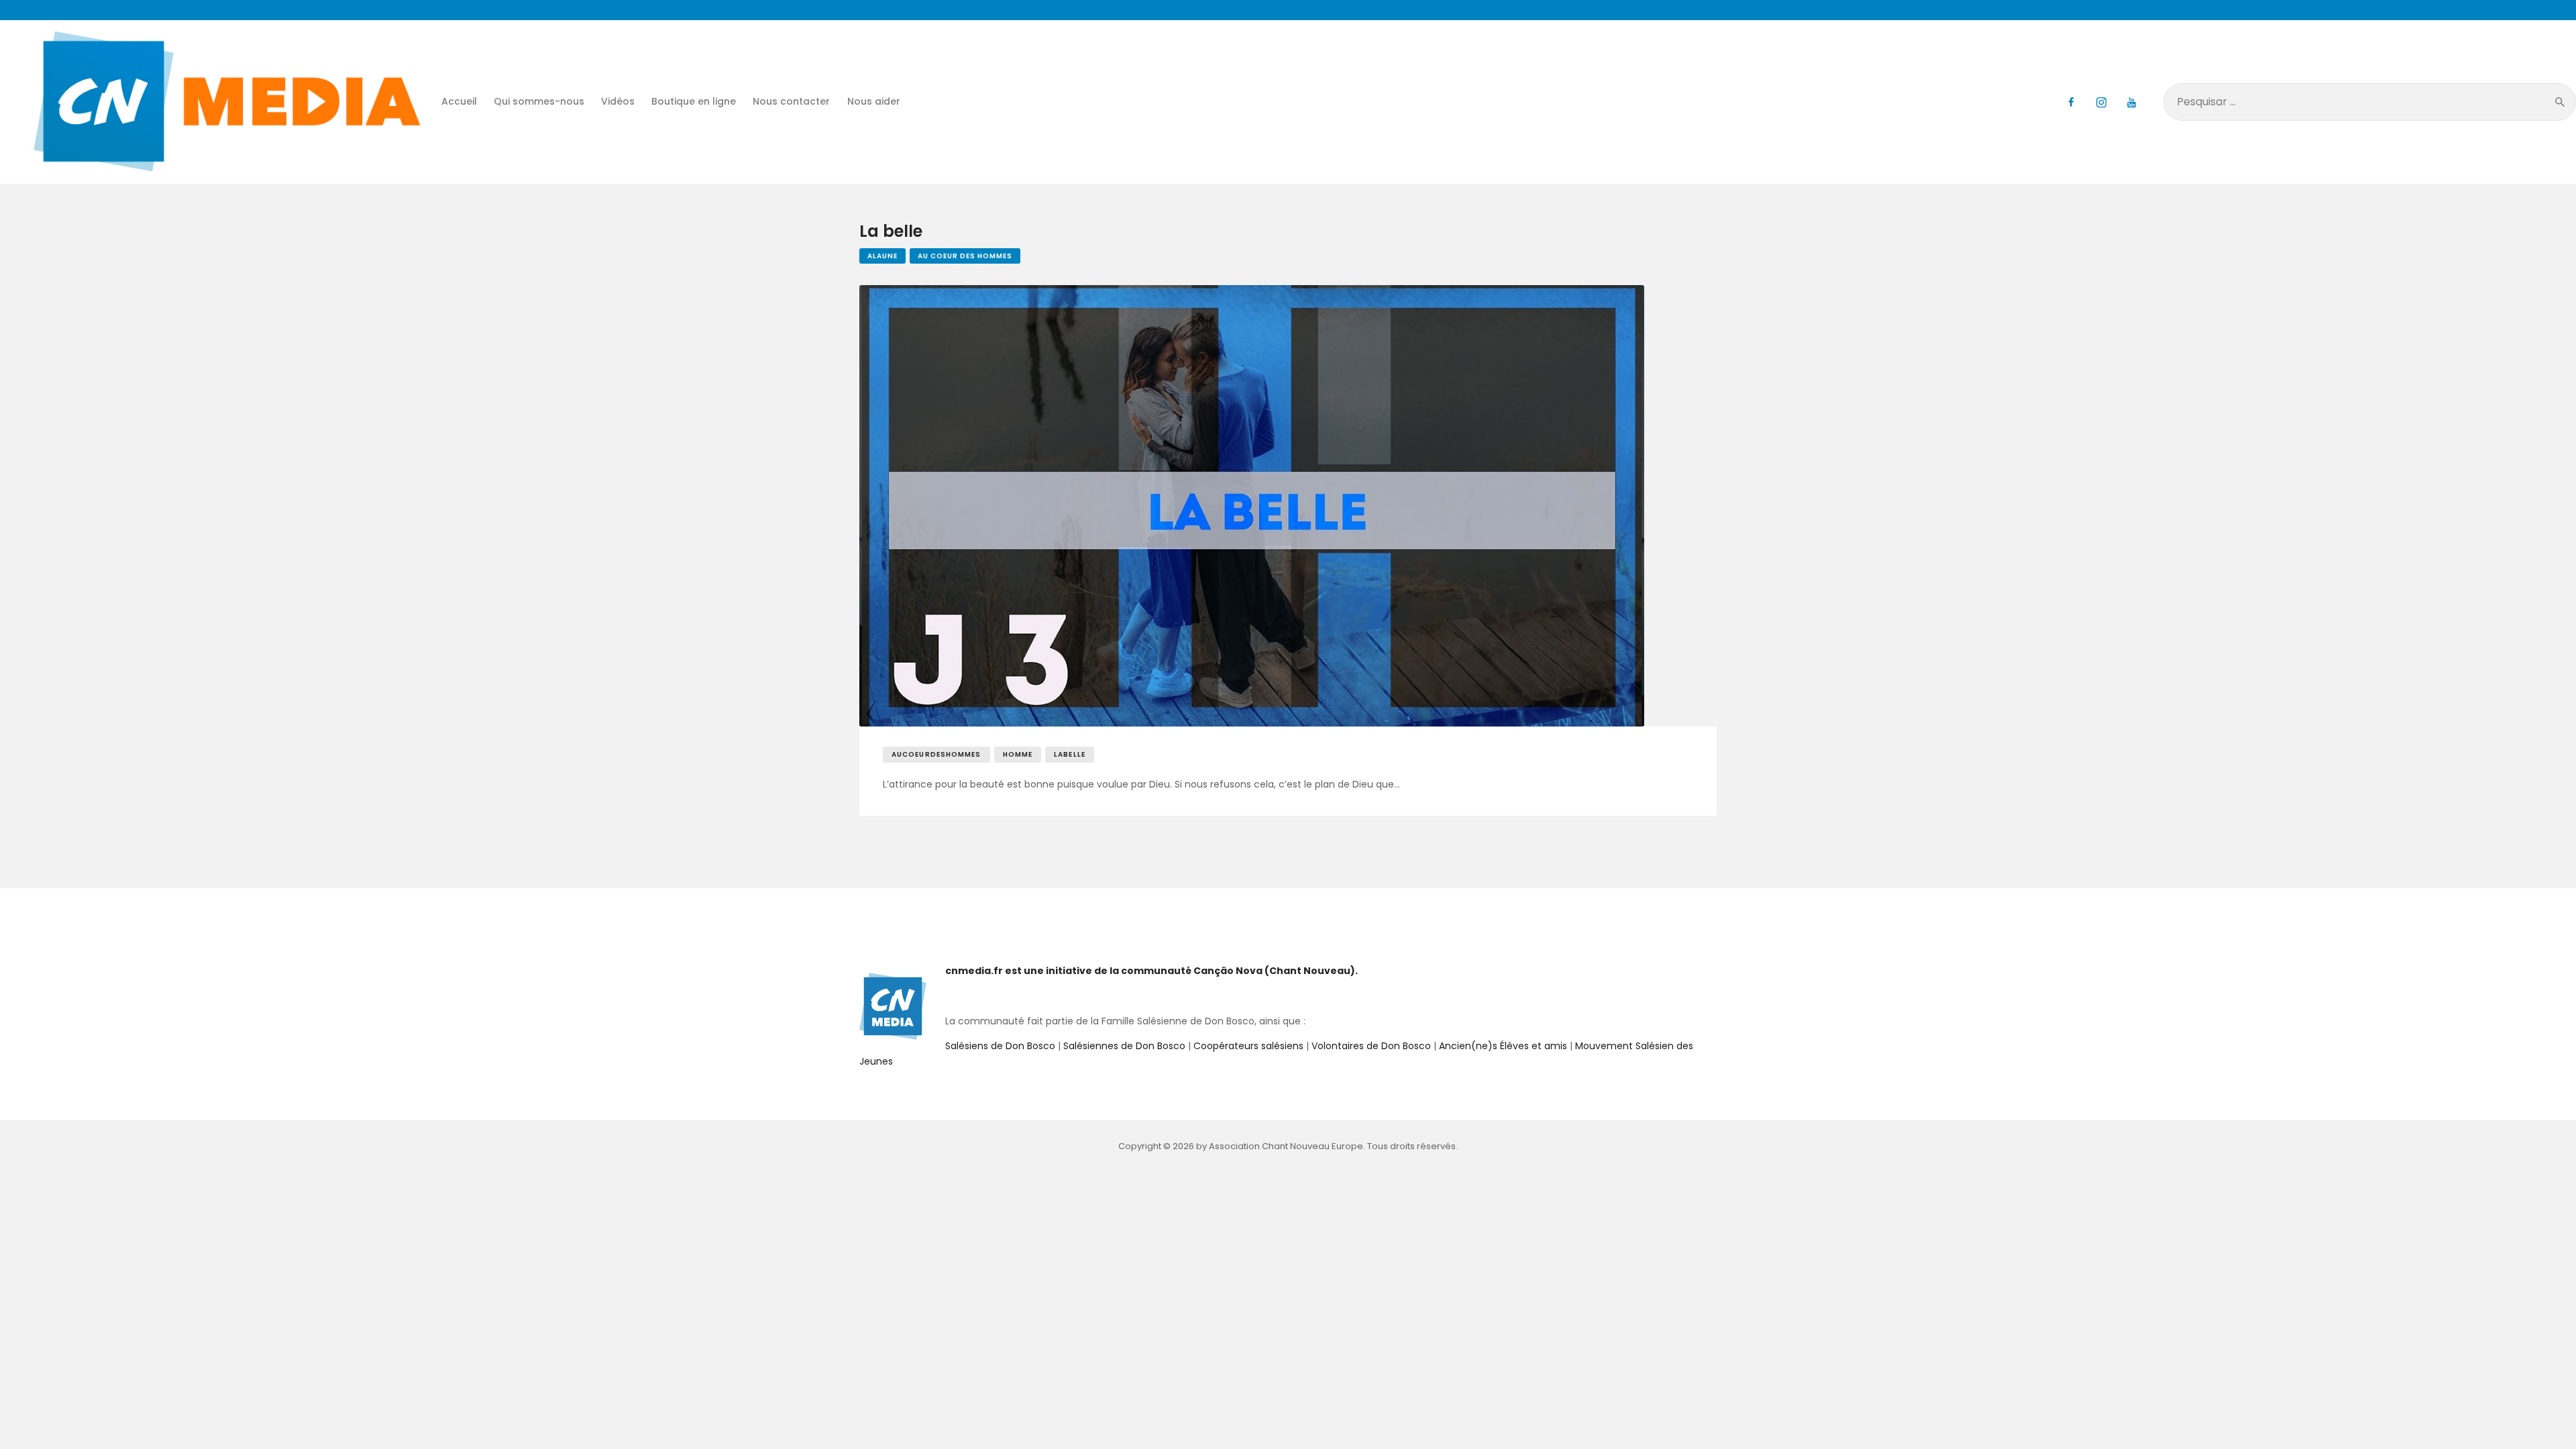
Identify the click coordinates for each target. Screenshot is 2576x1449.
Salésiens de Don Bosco (1000, 1046)
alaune (882, 256)
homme (1018, 754)
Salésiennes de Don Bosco (1124, 1046)
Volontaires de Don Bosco (1370, 1046)
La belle (891, 232)
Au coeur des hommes (965, 256)
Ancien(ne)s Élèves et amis (1503, 1046)
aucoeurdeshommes (936, 754)
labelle (1070, 754)
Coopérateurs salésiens (1248, 1046)
